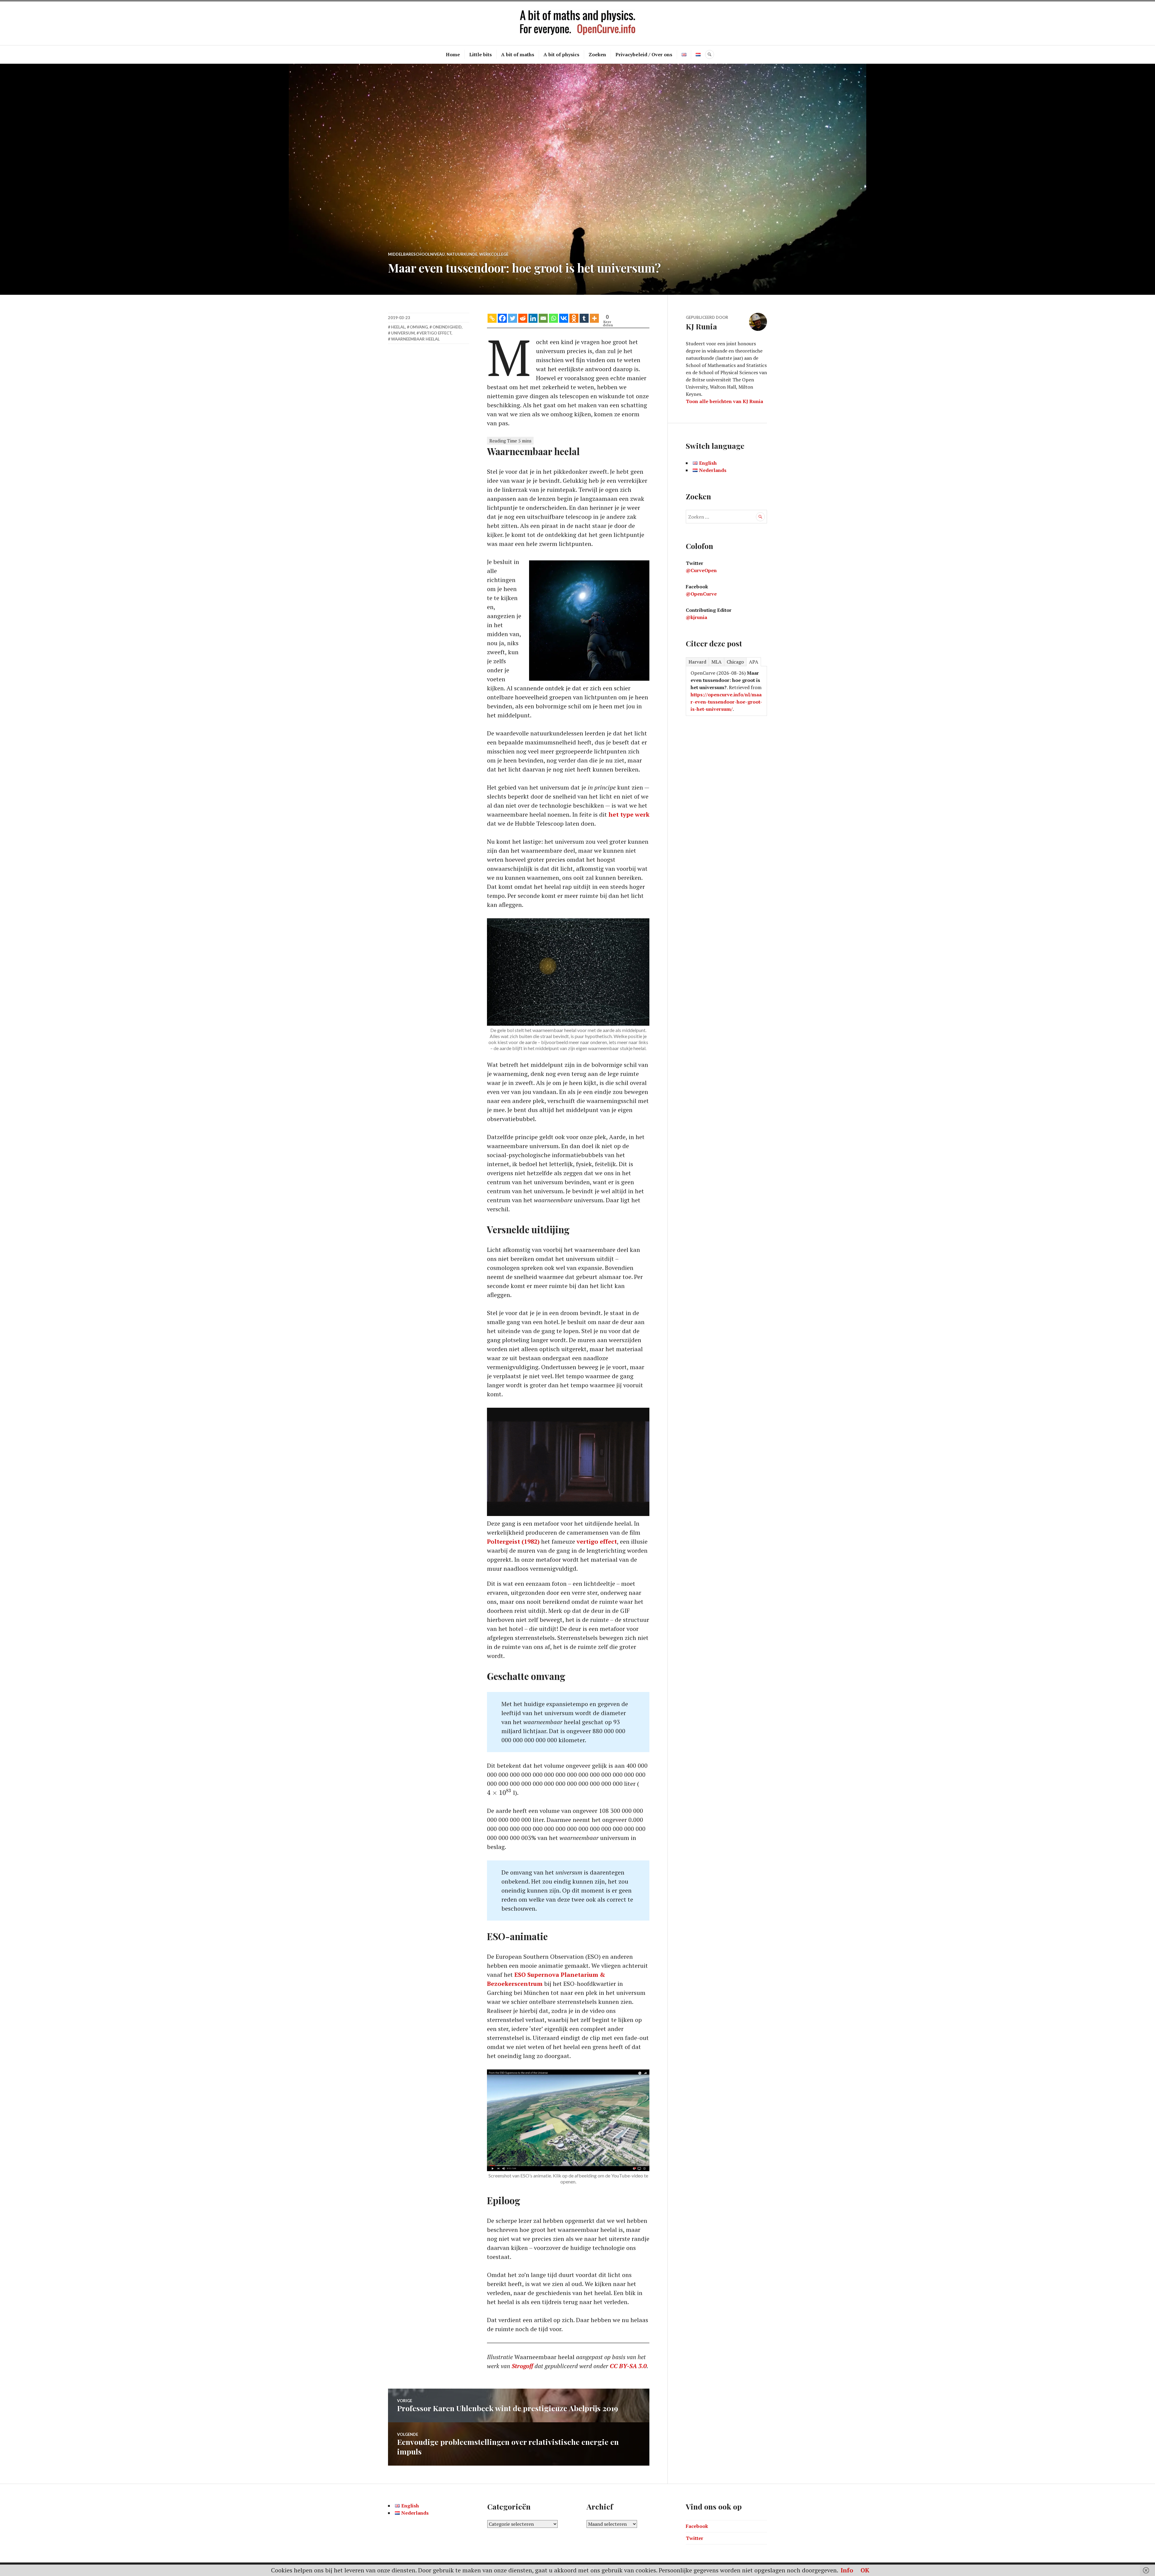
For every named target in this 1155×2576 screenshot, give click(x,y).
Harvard (697, 662)
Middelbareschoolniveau (416, 254)
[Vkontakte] (564, 318)
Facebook (697, 2526)
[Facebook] (502, 318)
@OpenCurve (701, 594)
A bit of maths (518, 54)
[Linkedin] (533, 318)
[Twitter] (513, 318)
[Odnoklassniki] (574, 318)
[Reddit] (523, 318)
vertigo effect (597, 1541)
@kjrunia (696, 617)
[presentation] (499, 1792)
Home (453, 54)
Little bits (480, 54)
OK (865, 2570)
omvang (419, 327)
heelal (398, 327)
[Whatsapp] (553, 318)
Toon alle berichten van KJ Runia (724, 401)
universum (403, 333)
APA (754, 662)
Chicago (735, 662)
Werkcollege (494, 254)
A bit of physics (561, 54)
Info (847, 2570)
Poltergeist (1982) (513, 1541)
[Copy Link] (492, 318)
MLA (716, 662)
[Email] (543, 318)
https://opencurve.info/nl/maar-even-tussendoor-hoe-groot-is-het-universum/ (726, 702)
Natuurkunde (462, 254)
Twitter (695, 2538)
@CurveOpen (701, 570)
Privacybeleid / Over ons (644, 54)
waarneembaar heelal (415, 339)
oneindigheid (447, 327)
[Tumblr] (584, 318)
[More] (594, 318)
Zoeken (597, 54)
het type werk (629, 814)
